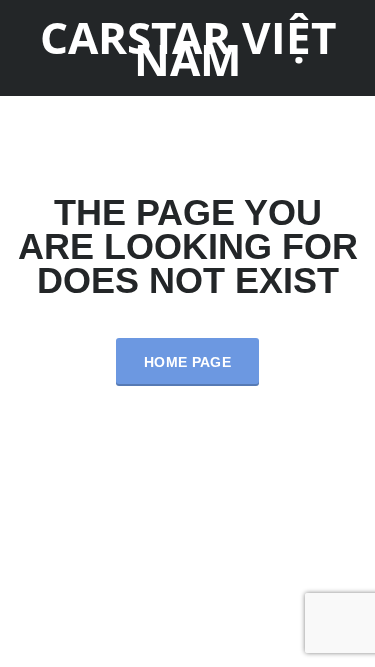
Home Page (187, 362)
